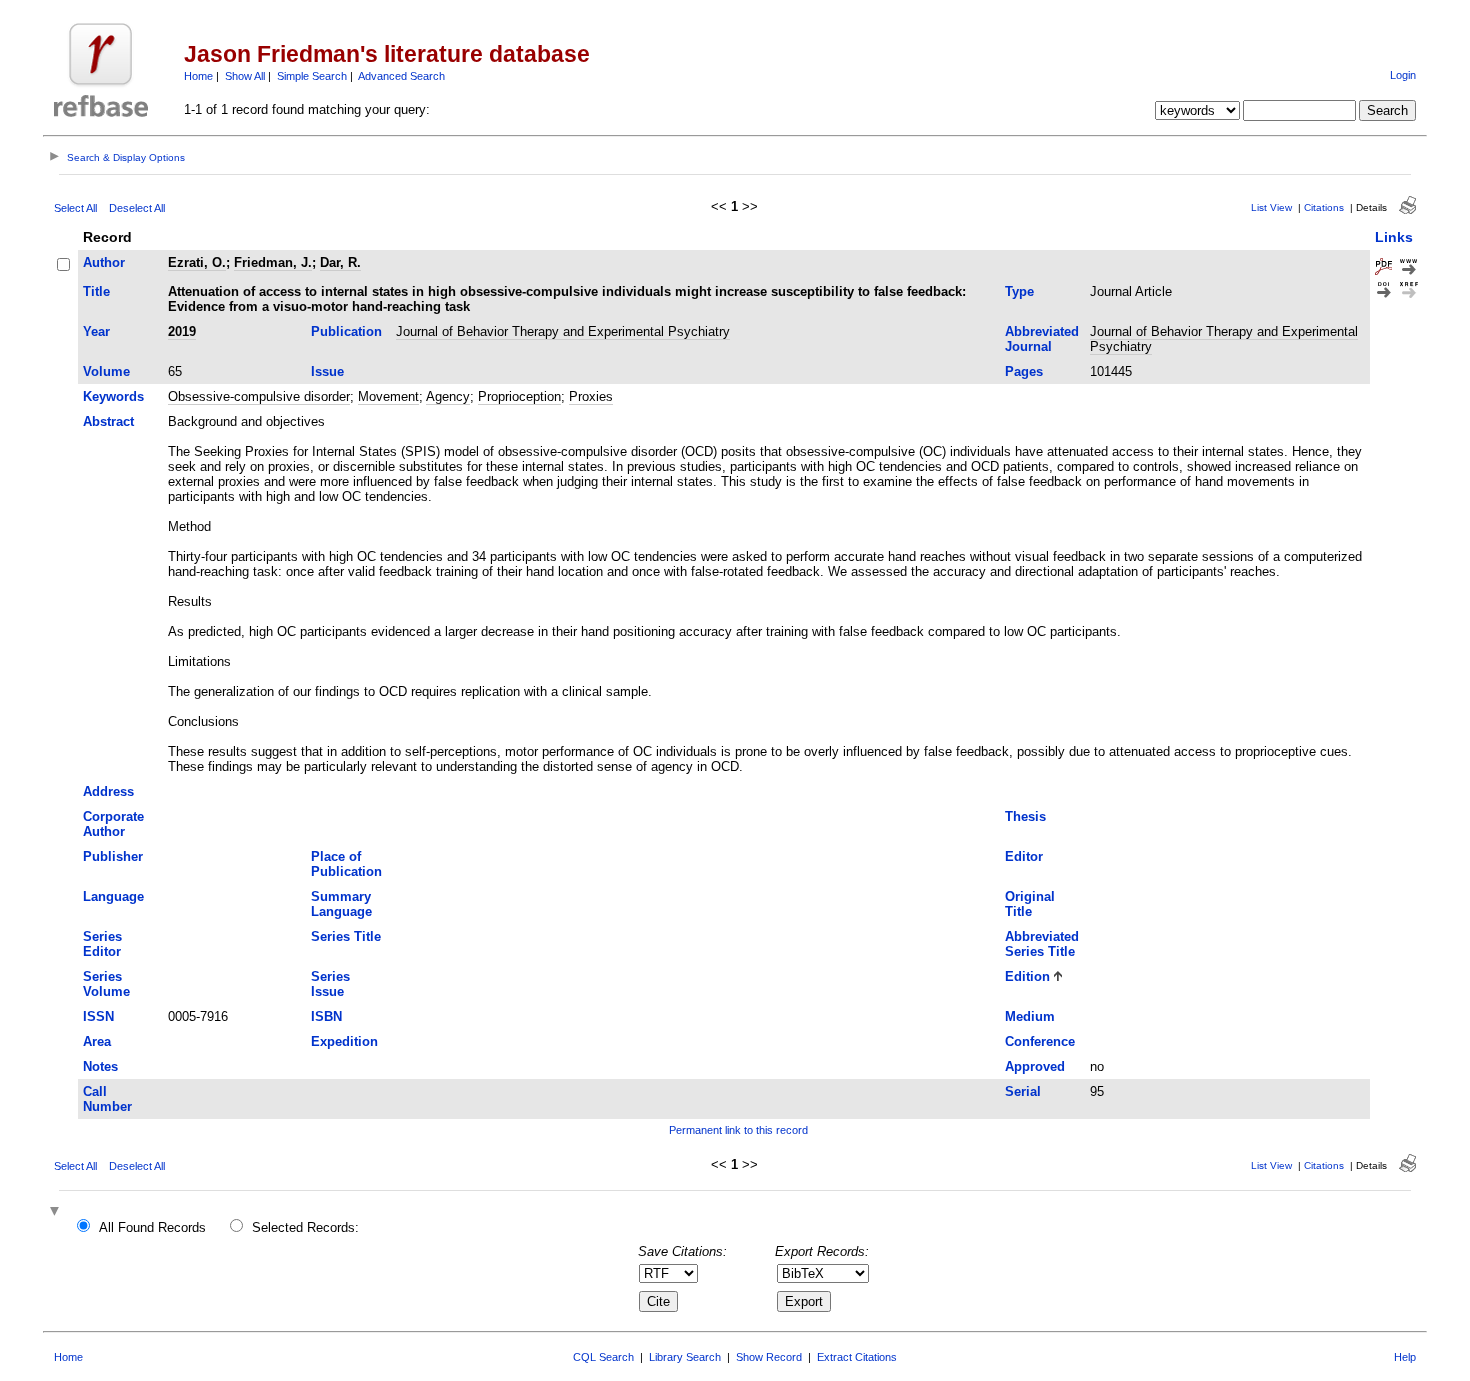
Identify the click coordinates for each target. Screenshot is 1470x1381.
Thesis (1025, 816)
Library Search (685, 1357)
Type (1019, 291)
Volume (106, 371)
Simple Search (312, 76)
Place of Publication (346, 864)
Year (96, 331)
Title (96, 291)
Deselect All (137, 208)
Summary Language (341, 904)
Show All (245, 76)
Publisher (113, 856)
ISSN (98, 1016)
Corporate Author (113, 824)
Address (108, 791)
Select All (75, 208)
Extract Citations (857, 1357)
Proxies (591, 396)
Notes (100, 1066)
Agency (448, 396)
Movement (388, 396)
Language (113, 896)
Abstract (108, 421)
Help (1405, 1357)
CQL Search (603, 1357)
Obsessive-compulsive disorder (259, 396)
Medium (1030, 1016)
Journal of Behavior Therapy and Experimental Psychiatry (563, 331)
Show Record (769, 1357)
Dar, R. (340, 262)
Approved (1035, 1066)
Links (1394, 237)
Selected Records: (305, 1227)
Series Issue (330, 984)
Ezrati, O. (197, 262)
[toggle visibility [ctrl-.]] (57, 1212)
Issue (327, 371)
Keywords (113, 396)
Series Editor (102, 944)
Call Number (107, 1099)
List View (1271, 207)
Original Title (1030, 904)
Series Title (346, 936)
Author (104, 262)
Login (1403, 75)
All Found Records (152, 1227)
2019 (182, 331)
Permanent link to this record (738, 1130)
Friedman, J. (273, 262)
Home (198, 76)
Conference (1040, 1041)
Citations (1324, 207)
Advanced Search (401, 76)
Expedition (344, 1041)
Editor (1024, 856)
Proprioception (519, 396)
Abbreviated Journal (1042, 339)
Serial (1023, 1091)
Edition (1027, 976)
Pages (1024, 371)
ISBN (326, 1016)
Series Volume (106, 984)
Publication (346, 331)
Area (97, 1041)
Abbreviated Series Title (1042, 944)
